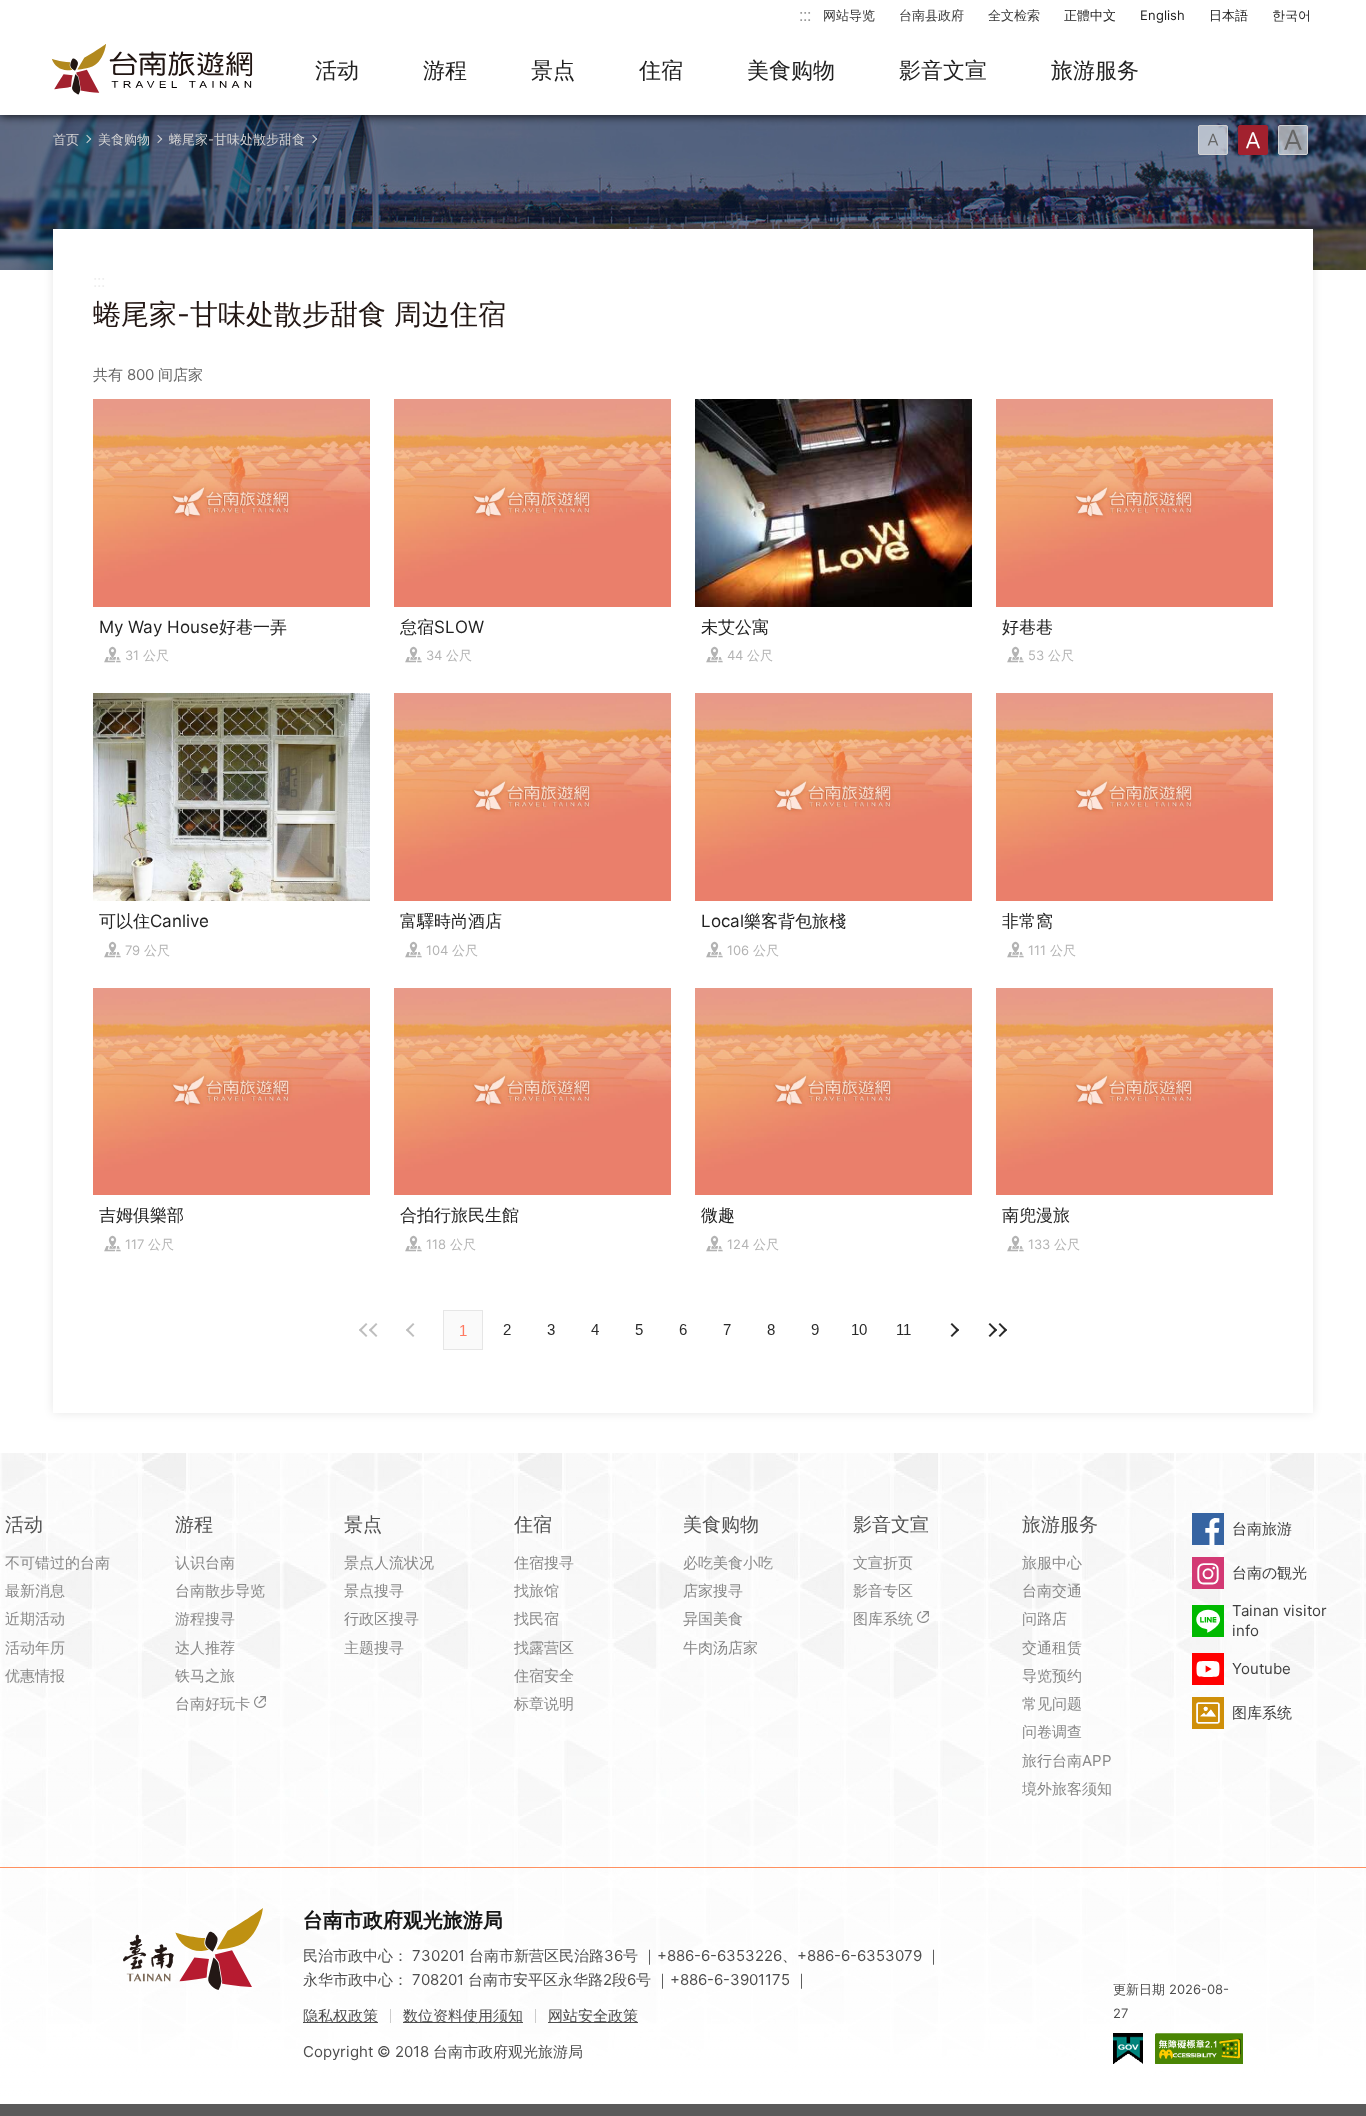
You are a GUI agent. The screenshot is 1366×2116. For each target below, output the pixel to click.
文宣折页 (883, 1562)
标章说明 (544, 1703)
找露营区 (544, 1647)
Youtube (1261, 1668)
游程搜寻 (205, 1618)
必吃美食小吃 (728, 1562)
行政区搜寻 (381, 1618)
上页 (953, 1330)
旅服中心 (1052, 1562)
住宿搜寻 (544, 1562)
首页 (66, 139)
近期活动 (35, 1618)
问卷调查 (1052, 1731)
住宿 (661, 70)
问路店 (1044, 1618)
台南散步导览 (220, 1590)
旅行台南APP (1067, 1760)
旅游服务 (1095, 70)
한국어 (1291, 15)
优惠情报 (35, 1675)
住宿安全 (544, 1675)
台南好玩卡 (212, 1703)
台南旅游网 (153, 71)
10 (859, 1329)
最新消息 (35, 1590)
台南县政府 (931, 15)
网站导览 (849, 15)
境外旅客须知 (1067, 1788)
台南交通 (1052, 1590)
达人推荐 (205, 1647)
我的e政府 (1128, 2048)
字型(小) (1213, 140)
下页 (413, 1330)
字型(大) (1293, 140)
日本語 (1228, 15)
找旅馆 (536, 1590)
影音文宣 (943, 70)
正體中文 (1090, 15)
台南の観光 (1269, 1572)
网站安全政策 (593, 2015)
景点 (553, 70)
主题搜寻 (374, 1647)
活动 (337, 70)
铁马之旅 (205, 1675)
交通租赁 (1052, 1647)
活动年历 (35, 1647)
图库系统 (883, 1618)
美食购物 (791, 70)
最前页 (369, 1330)
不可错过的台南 (57, 1562)
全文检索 (1014, 15)
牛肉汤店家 (720, 1647)
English (1162, 15)
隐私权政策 (340, 2015)
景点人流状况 (389, 1562)
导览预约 (1052, 1675)
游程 (445, 70)
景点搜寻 (374, 1590)
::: (805, 14)
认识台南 (205, 1562)
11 (903, 1329)
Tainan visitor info (1279, 1620)
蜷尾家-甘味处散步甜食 (237, 139)
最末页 (997, 1330)
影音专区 (883, 1590)
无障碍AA (1199, 2048)
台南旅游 (1262, 1528)
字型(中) (1253, 140)
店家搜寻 (713, 1590)
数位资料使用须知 (463, 2015)
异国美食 (713, 1618)
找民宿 (536, 1618)
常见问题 (1052, 1703)
